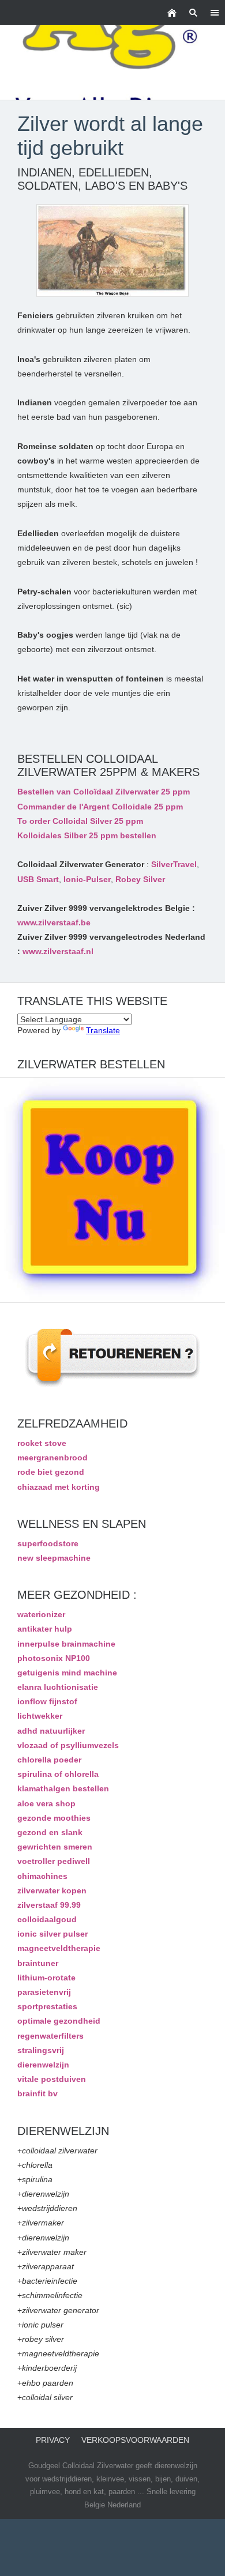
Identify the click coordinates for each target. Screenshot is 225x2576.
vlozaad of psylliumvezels (68, 1745)
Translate (103, 1030)
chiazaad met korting (59, 1487)
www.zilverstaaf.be (54, 922)
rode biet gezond (51, 1472)
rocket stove (42, 1443)
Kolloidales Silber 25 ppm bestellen (87, 835)
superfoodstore (48, 1543)
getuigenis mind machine (67, 1673)
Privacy (53, 2440)
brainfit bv (37, 2093)
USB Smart (38, 879)
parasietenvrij (44, 1992)
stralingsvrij (41, 2050)
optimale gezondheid (59, 2021)
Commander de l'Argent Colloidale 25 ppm (100, 807)
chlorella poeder (49, 1760)
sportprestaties (47, 2006)
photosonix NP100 (54, 1658)
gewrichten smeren (55, 1847)
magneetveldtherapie (59, 1948)
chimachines (42, 1876)
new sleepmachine (54, 1558)
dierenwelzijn (43, 2065)
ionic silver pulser (52, 1934)
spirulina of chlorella (58, 1774)
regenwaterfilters (50, 2036)
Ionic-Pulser (87, 879)
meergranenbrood (52, 1458)
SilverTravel (174, 864)
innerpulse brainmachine (66, 1644)
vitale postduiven (52, 2079)
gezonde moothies (54, 1818)
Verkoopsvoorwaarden (135, 2440)
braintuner (38, 1963)
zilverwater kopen (52, 1890)
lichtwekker (40, 1716)
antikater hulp (45, 1629)
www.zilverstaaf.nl (58, 951)
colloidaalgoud (47, 1919)
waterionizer (41, 1614)
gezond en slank (50, 1832)
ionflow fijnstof (47, 1701)
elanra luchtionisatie (58, 1687)
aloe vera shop (46, 1803)
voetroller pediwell (54, 1861)
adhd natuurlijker (51, 1731)
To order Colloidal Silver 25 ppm (80, 821)
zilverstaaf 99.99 (49, 1905)
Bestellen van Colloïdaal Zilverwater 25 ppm (104, 792)
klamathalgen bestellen (63, 1788)
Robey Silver (140, 879)
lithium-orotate (46, 1978)
